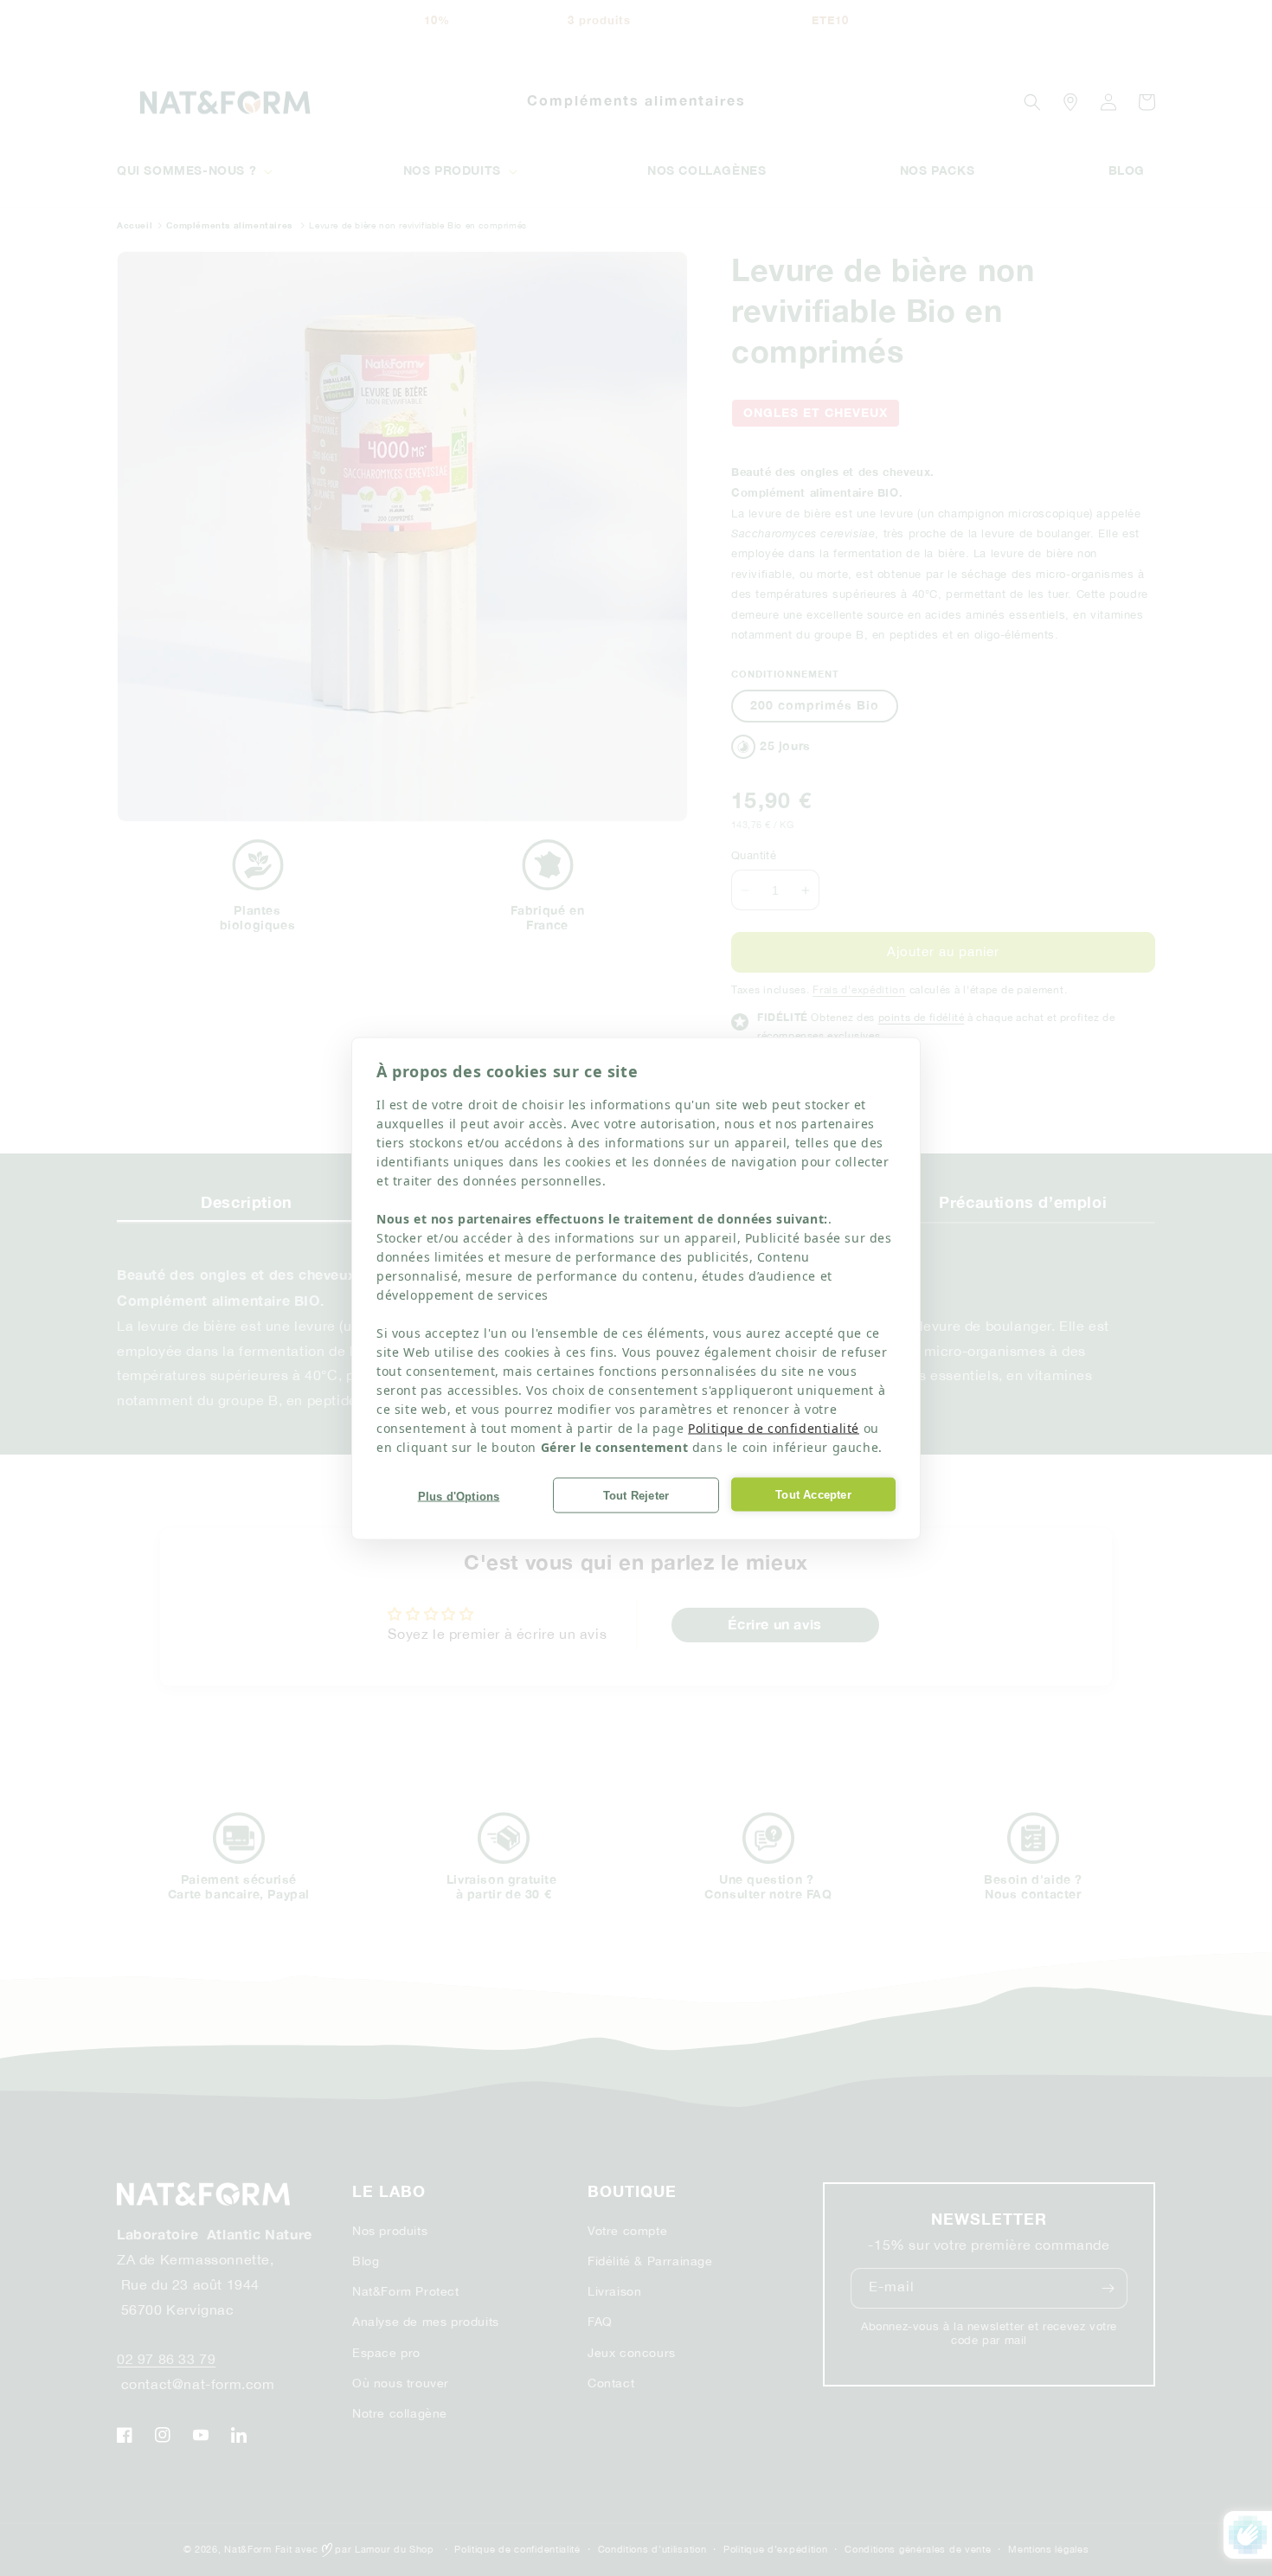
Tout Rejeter (636, 1495)
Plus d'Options (459, 1496)
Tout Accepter (813, 1494)
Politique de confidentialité (774, 1427)
